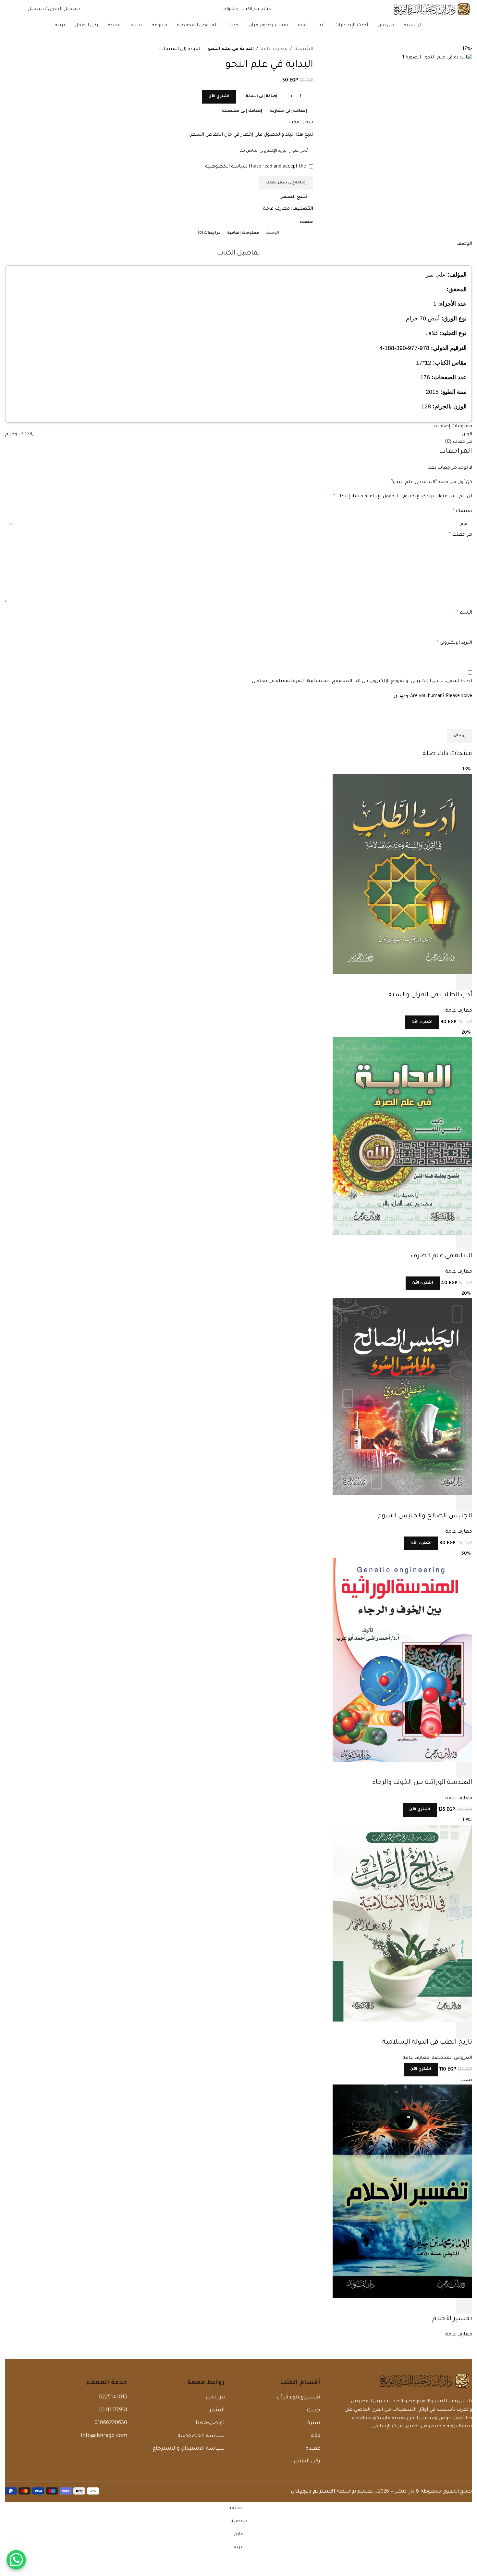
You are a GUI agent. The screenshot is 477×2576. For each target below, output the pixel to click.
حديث (313, 2410)
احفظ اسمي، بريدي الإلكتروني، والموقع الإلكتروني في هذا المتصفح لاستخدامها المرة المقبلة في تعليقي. (361, 681)
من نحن (215, 2397)
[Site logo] (432, 10)
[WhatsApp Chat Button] (16, 2560)
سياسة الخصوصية (226, 167)
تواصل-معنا (210, 2423)
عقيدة (313, 2449)
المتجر (217, 2410)
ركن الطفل (307, 2461)
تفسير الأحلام (452, 2319)
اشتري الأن (219, 97)
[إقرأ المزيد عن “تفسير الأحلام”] (464, 2306)
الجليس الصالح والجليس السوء (425, 1516)
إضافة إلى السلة (262, 97)
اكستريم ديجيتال (313, 2492)
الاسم (464, 613)
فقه (315, 2436)
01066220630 (111, 2423)
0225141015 (113, 2397)
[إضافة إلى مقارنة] (429, 982)
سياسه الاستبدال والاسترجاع (189, 2449)
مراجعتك (461, 535)
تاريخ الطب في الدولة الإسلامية (427, 2043)
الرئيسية (304, 49)
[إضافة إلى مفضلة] (411, 982)
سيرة (314, 2423)
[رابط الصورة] (424, 2382)
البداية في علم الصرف (441, 1256)
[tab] (273, 233)
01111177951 (113, 2410)
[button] (464, 982)
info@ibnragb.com (104, 2436)
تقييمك (462, 511)
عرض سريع (446, 982)
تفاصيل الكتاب (238, 254)
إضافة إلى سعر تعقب (286, 183)
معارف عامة (274, 49)
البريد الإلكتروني (454, 643)
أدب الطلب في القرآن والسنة (430, 995)
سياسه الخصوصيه (201, 2436)
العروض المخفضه (452, 2058)
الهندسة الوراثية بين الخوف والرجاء (422, 1783)
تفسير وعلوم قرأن (299, 2397)
